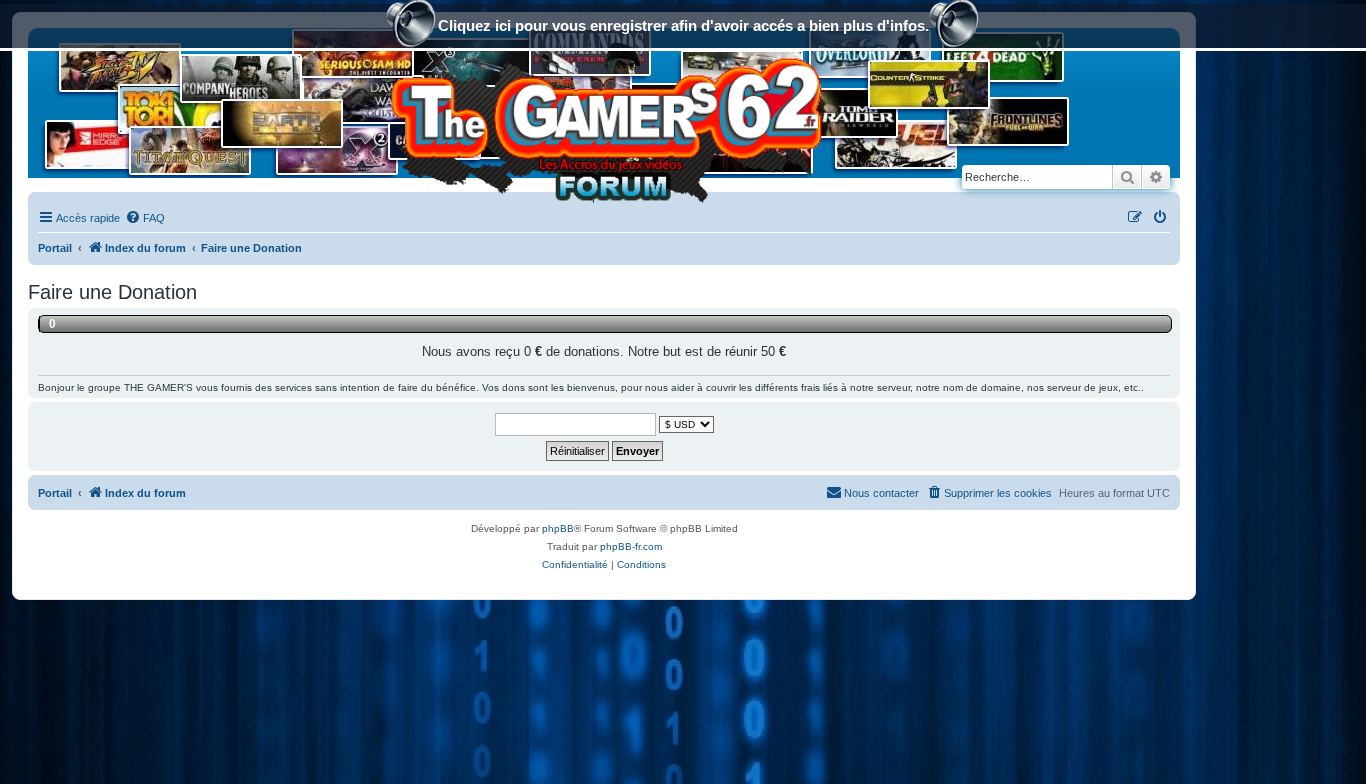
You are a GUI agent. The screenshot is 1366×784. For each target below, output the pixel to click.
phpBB (558, 528)
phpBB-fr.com (631, 546)
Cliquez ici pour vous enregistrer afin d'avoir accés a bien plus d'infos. (683, 25)
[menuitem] (145, 218)
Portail (55, 248)
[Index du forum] (604, 124)
